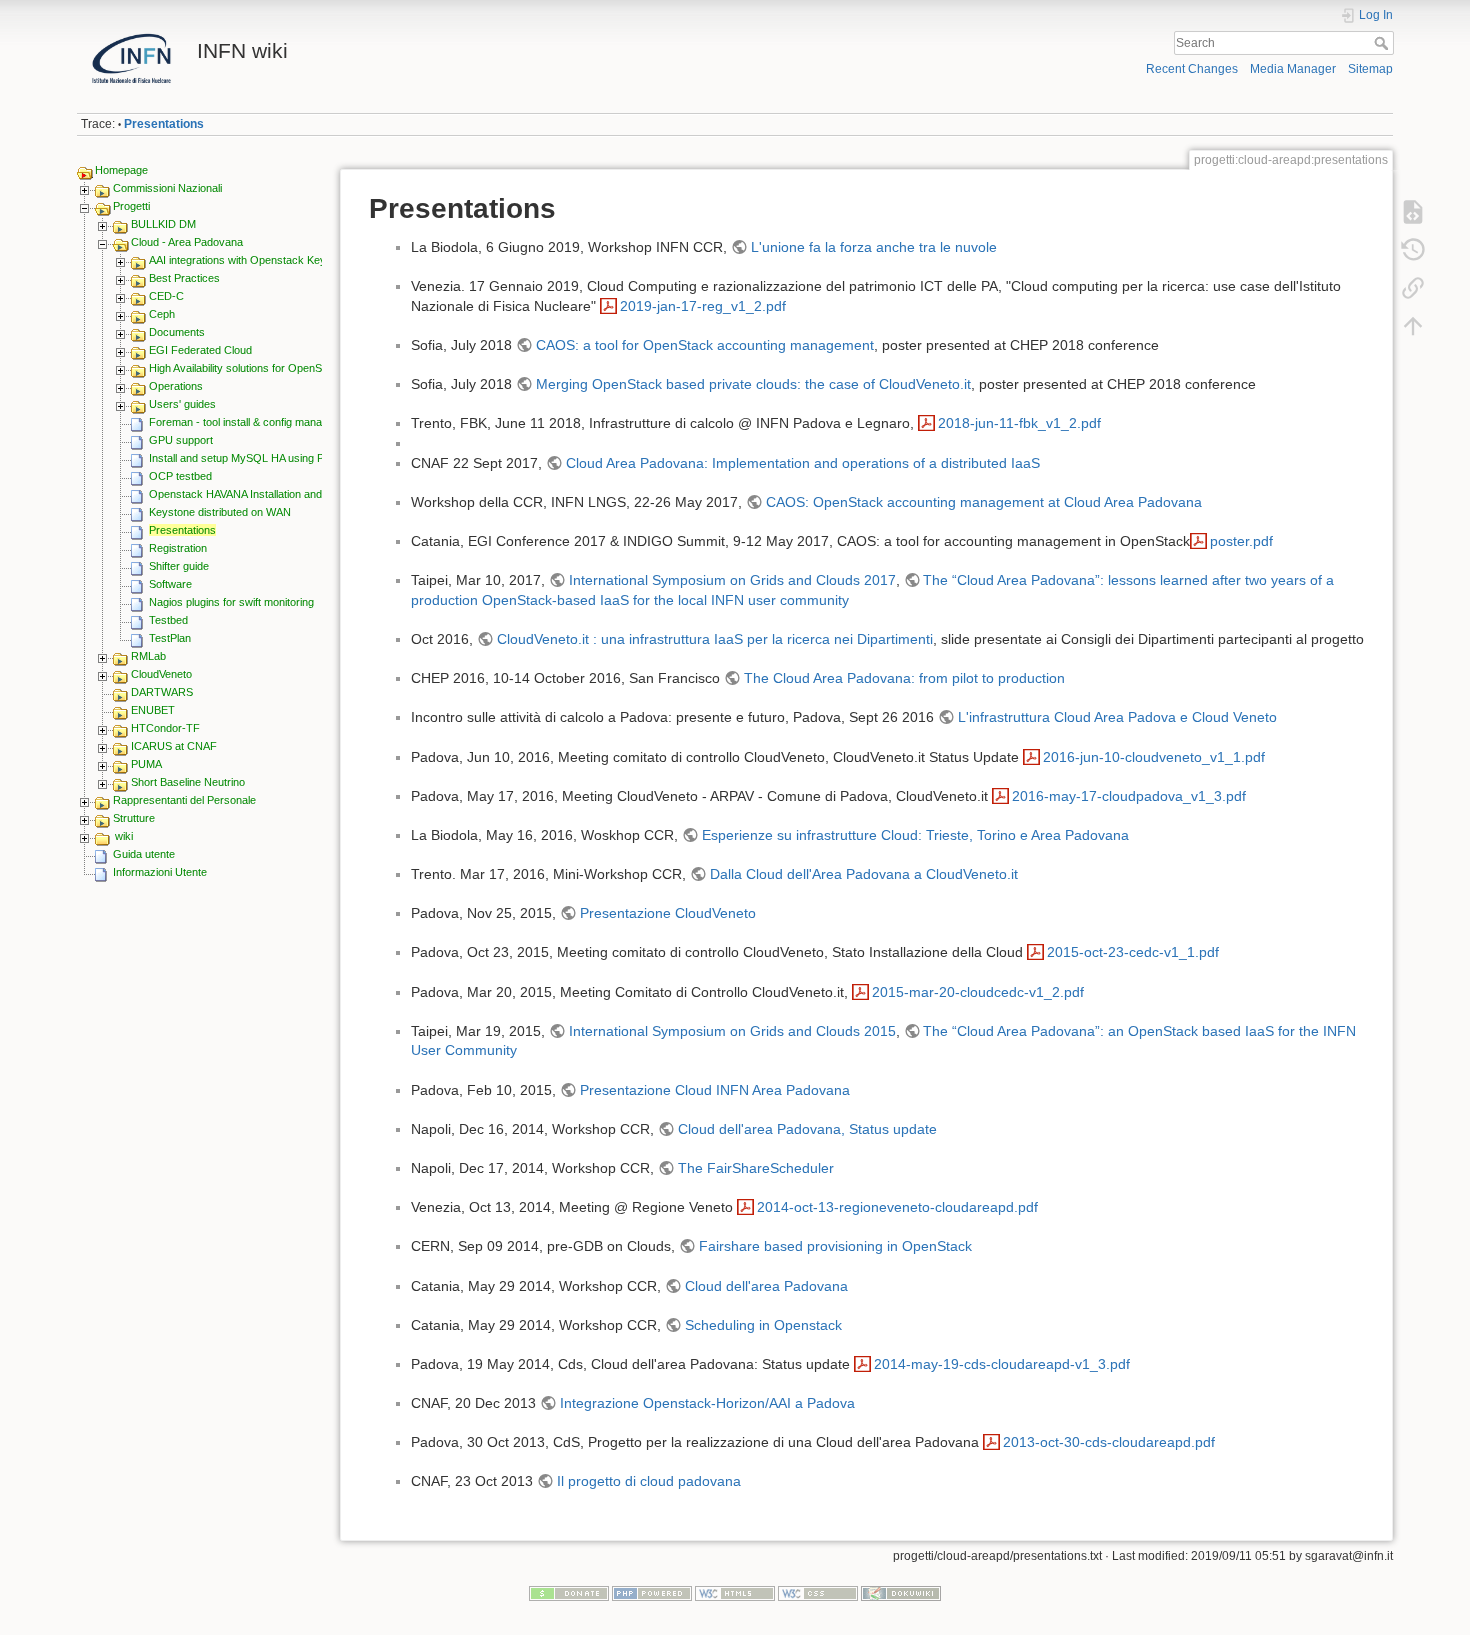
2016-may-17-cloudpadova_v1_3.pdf (1129, 796)
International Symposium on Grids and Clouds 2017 (732, 580)
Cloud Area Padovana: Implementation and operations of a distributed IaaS (803, 463)
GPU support (181, 440)
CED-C (166, 296)
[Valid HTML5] (735, 1592)
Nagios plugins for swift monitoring (231, 602)
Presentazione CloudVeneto (668, 913)
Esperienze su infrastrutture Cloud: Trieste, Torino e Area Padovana (915, 835)
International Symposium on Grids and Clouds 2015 (732, 1031)
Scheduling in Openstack (763, 1325)
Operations (176, 386)
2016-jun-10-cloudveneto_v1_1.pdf (1154, 757)
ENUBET (153, 710)
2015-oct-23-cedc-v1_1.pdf (1133, 952)
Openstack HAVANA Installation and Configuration (269, 494)
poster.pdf (1241, 541)
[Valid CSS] (818, 1592)
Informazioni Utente (160, 872)
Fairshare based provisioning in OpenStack (835, 1246)
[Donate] (569, 1592)
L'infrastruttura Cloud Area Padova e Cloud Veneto (1117, 717)
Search (1383, 43)
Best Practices (184, 278)
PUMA (146, 764)
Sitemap (1370, 69)
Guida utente (144, 854)
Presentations (164, 124)
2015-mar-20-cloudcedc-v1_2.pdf (978, 992)
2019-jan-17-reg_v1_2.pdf (703, 306)
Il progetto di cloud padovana (649, 1481)
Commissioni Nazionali (167, 188)
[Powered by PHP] (652, 1592)
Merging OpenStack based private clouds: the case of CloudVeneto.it (753, 384)
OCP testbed (180, 476)
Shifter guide (179, 566)
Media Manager (1293, 69)
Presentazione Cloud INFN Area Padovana (715, 1090)
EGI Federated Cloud (200, 350)
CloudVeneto (161, 674)
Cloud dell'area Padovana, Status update (807, 1129)
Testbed (168, 620)
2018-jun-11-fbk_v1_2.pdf (1019, 423)
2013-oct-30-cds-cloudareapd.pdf (1109, 1442)
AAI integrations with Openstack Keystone (251, 260)
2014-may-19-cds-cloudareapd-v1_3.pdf (1002, 1364)
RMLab (148, 656)
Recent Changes (1192, 69)
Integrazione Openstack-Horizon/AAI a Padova (707, 1403)
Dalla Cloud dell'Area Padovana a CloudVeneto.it (864, 874)
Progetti (131, 206)
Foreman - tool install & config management (253, 422)
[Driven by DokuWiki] (901, 1592)
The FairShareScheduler (756, 1168)
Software (170, 584)
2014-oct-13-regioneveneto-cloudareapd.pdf (897, 1207)
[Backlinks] (1413, 288)
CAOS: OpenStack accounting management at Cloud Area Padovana (984, 502)
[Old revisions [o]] (1413, 250)
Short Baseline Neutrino (188, 782)
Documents (177, 332)
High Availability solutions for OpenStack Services (269, 368)
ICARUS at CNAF (174, 746)
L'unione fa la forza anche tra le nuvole (874, 247)
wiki (124, 836)
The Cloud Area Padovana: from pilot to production (904, 678)
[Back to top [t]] (1413, 326)
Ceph (162, 314)
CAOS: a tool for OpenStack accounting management (705, 345)
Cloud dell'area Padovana (766, 1286)
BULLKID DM (163, 224)
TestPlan (170, 638)
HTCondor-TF (165, 728)
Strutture (134, 818)
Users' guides (182, 404)
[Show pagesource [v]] (1413, 212)
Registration (178, 548)
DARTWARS (162, 692)
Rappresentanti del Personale (184, 800)
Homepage (121, 170)
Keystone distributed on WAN (220, 512)
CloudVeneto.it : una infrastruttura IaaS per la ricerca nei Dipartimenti (715, 639)
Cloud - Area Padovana (187, 242)
